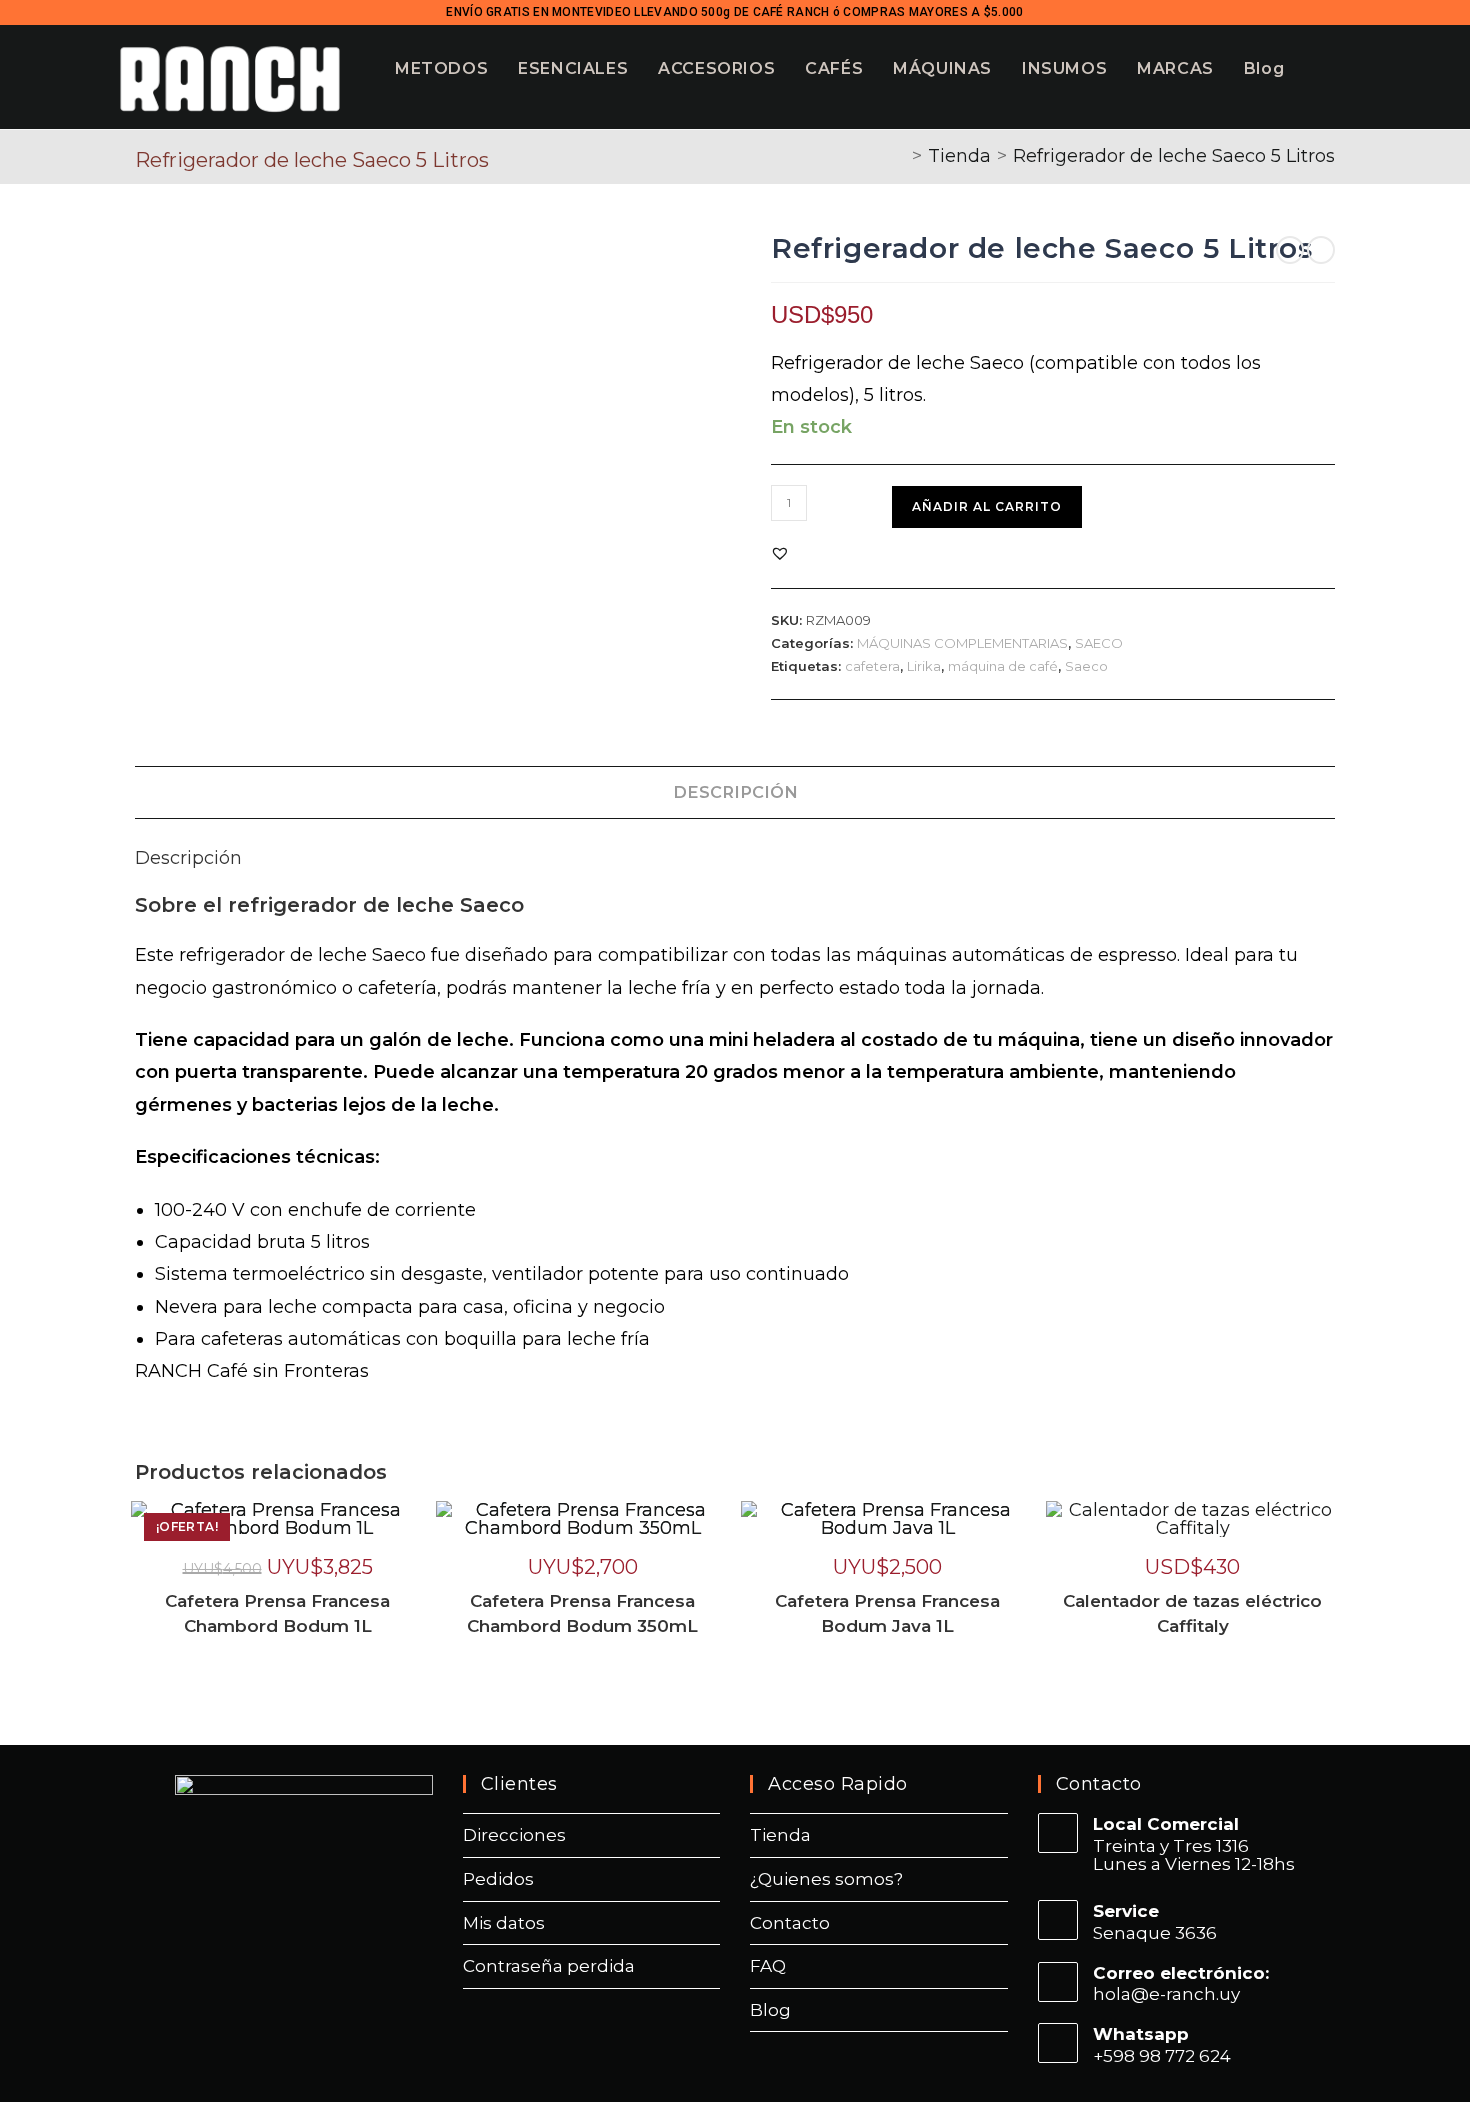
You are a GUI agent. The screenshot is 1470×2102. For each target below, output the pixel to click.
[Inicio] (899, 156)
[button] (780, 553)
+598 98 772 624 (1162, 2056)
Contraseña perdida (549, 1966)
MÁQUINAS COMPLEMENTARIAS (962, 643)
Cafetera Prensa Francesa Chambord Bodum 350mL (582, 1614)
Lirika (924, 666)
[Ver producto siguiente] (1321, 250)
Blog (770, 2010)
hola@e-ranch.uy (1166, 1994)
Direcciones (514, 1835)
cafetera (872, 666)
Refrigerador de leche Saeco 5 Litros (1174, 156)
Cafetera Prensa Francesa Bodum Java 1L (887, 1614)
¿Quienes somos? (826, 1879)
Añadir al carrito (987, 506)
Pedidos (498, 1879)
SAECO (1099, 643)
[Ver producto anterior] (1290, 250)
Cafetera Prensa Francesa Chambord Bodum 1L (277, 1614)
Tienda (780, 1835)
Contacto (790, 1923)
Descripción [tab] (735, 792)
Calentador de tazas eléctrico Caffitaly (1192, 1614)
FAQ (768, 1966)
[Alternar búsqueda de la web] (1365, 68)
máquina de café (1003, 666)
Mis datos (504, 1923)
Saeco (1086, 666)
